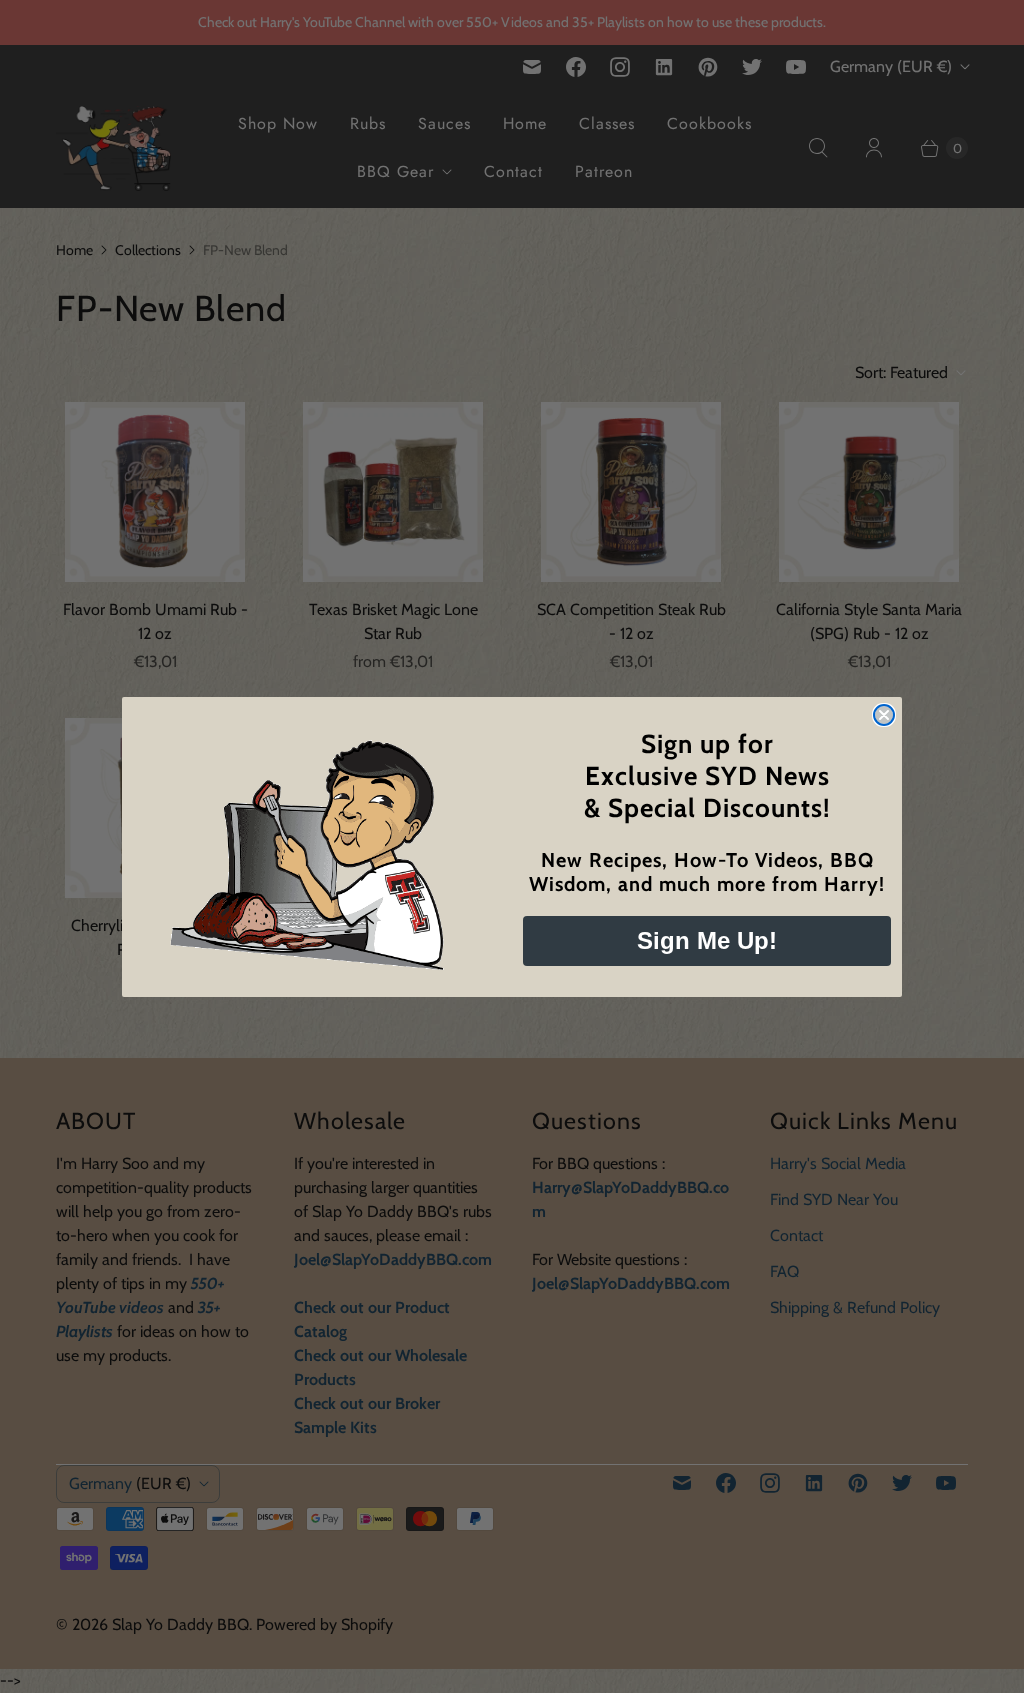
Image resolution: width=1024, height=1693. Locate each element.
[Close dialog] (884, 715)
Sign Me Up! (707, 940)
